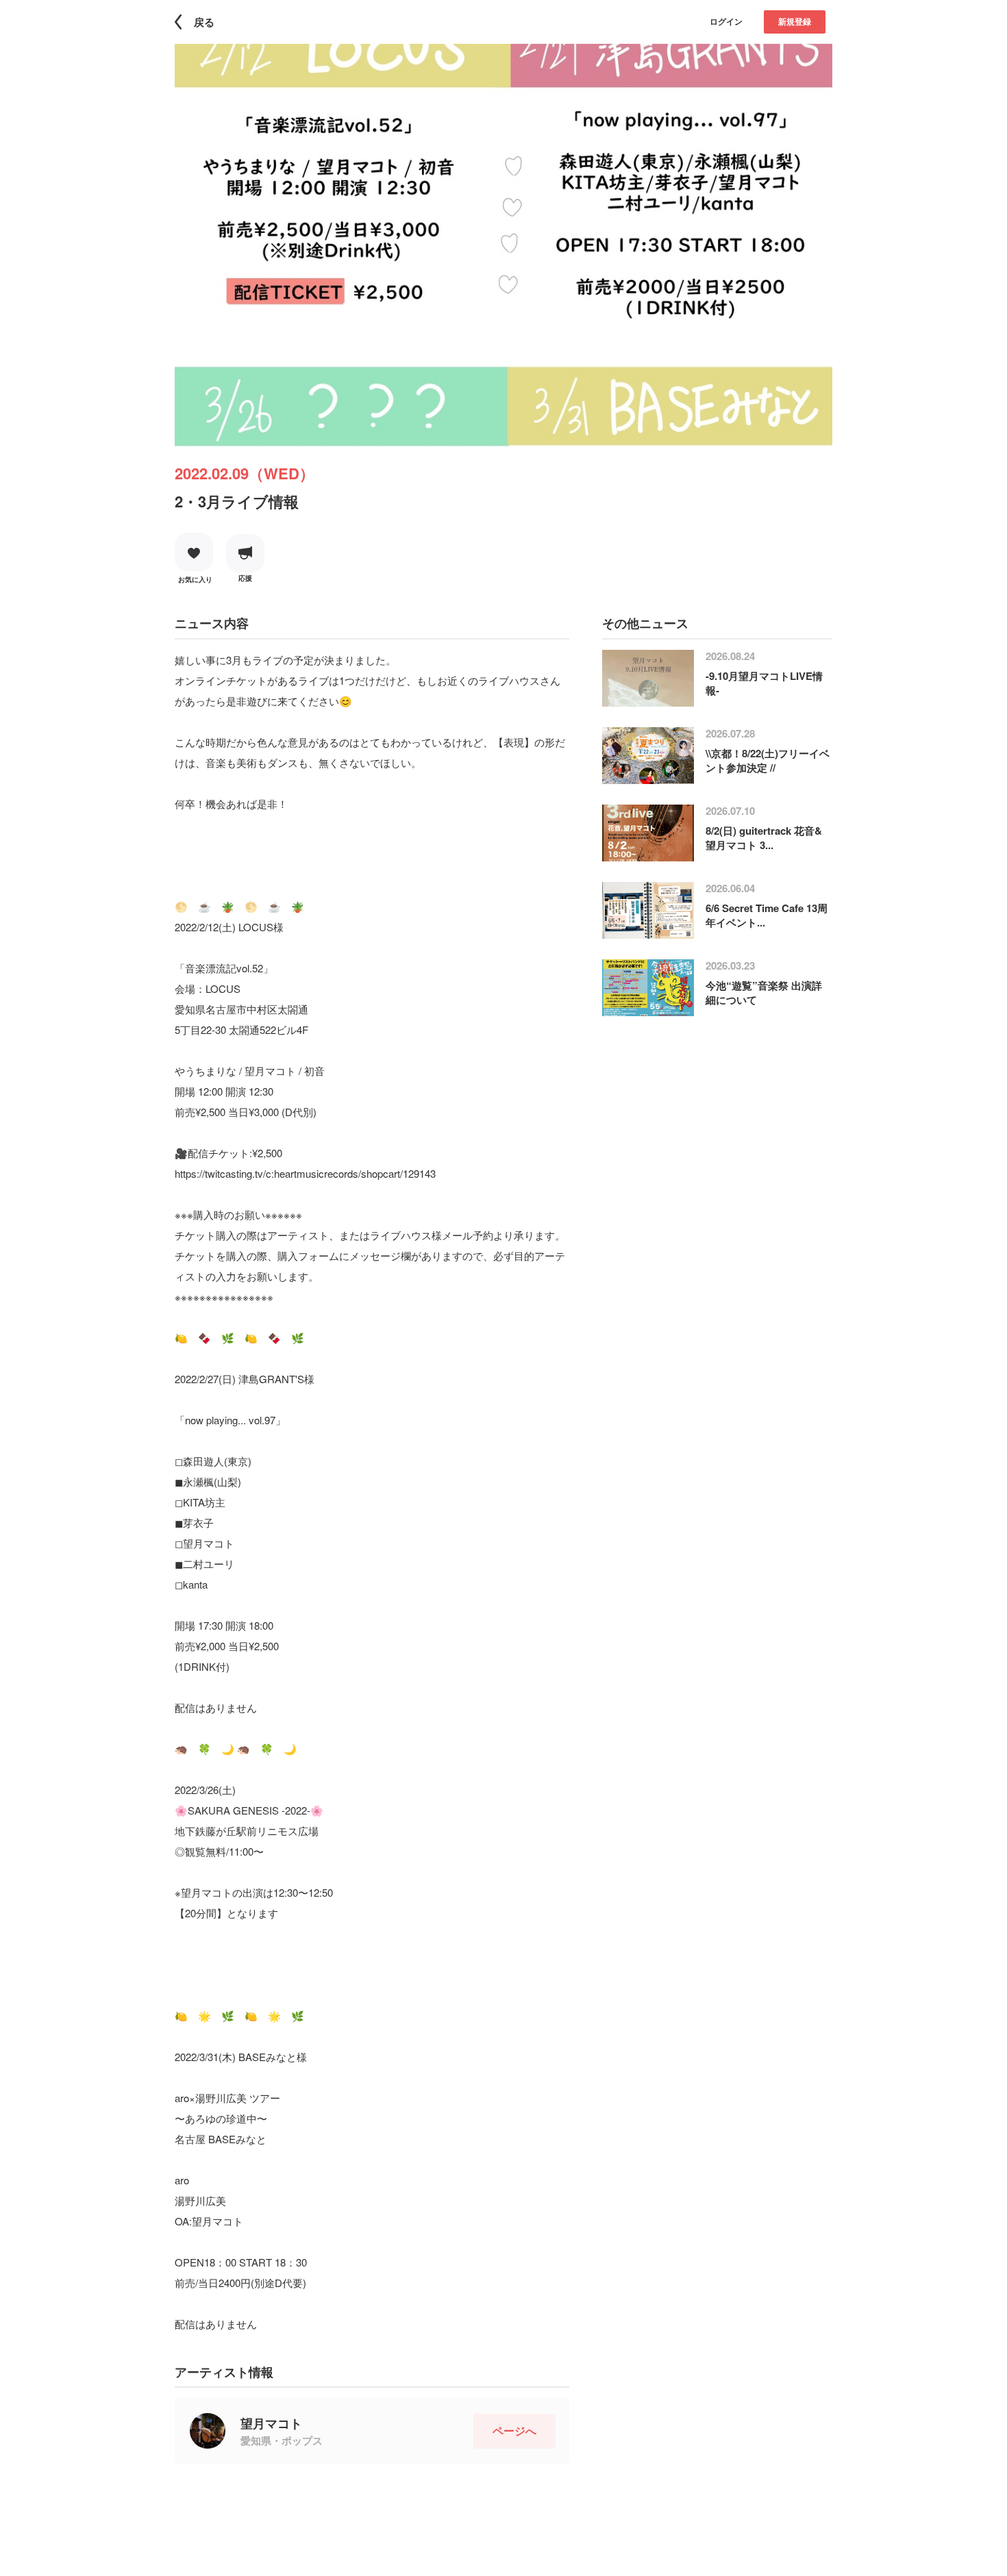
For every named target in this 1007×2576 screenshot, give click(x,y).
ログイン (726, 21)
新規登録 (795, 21)
